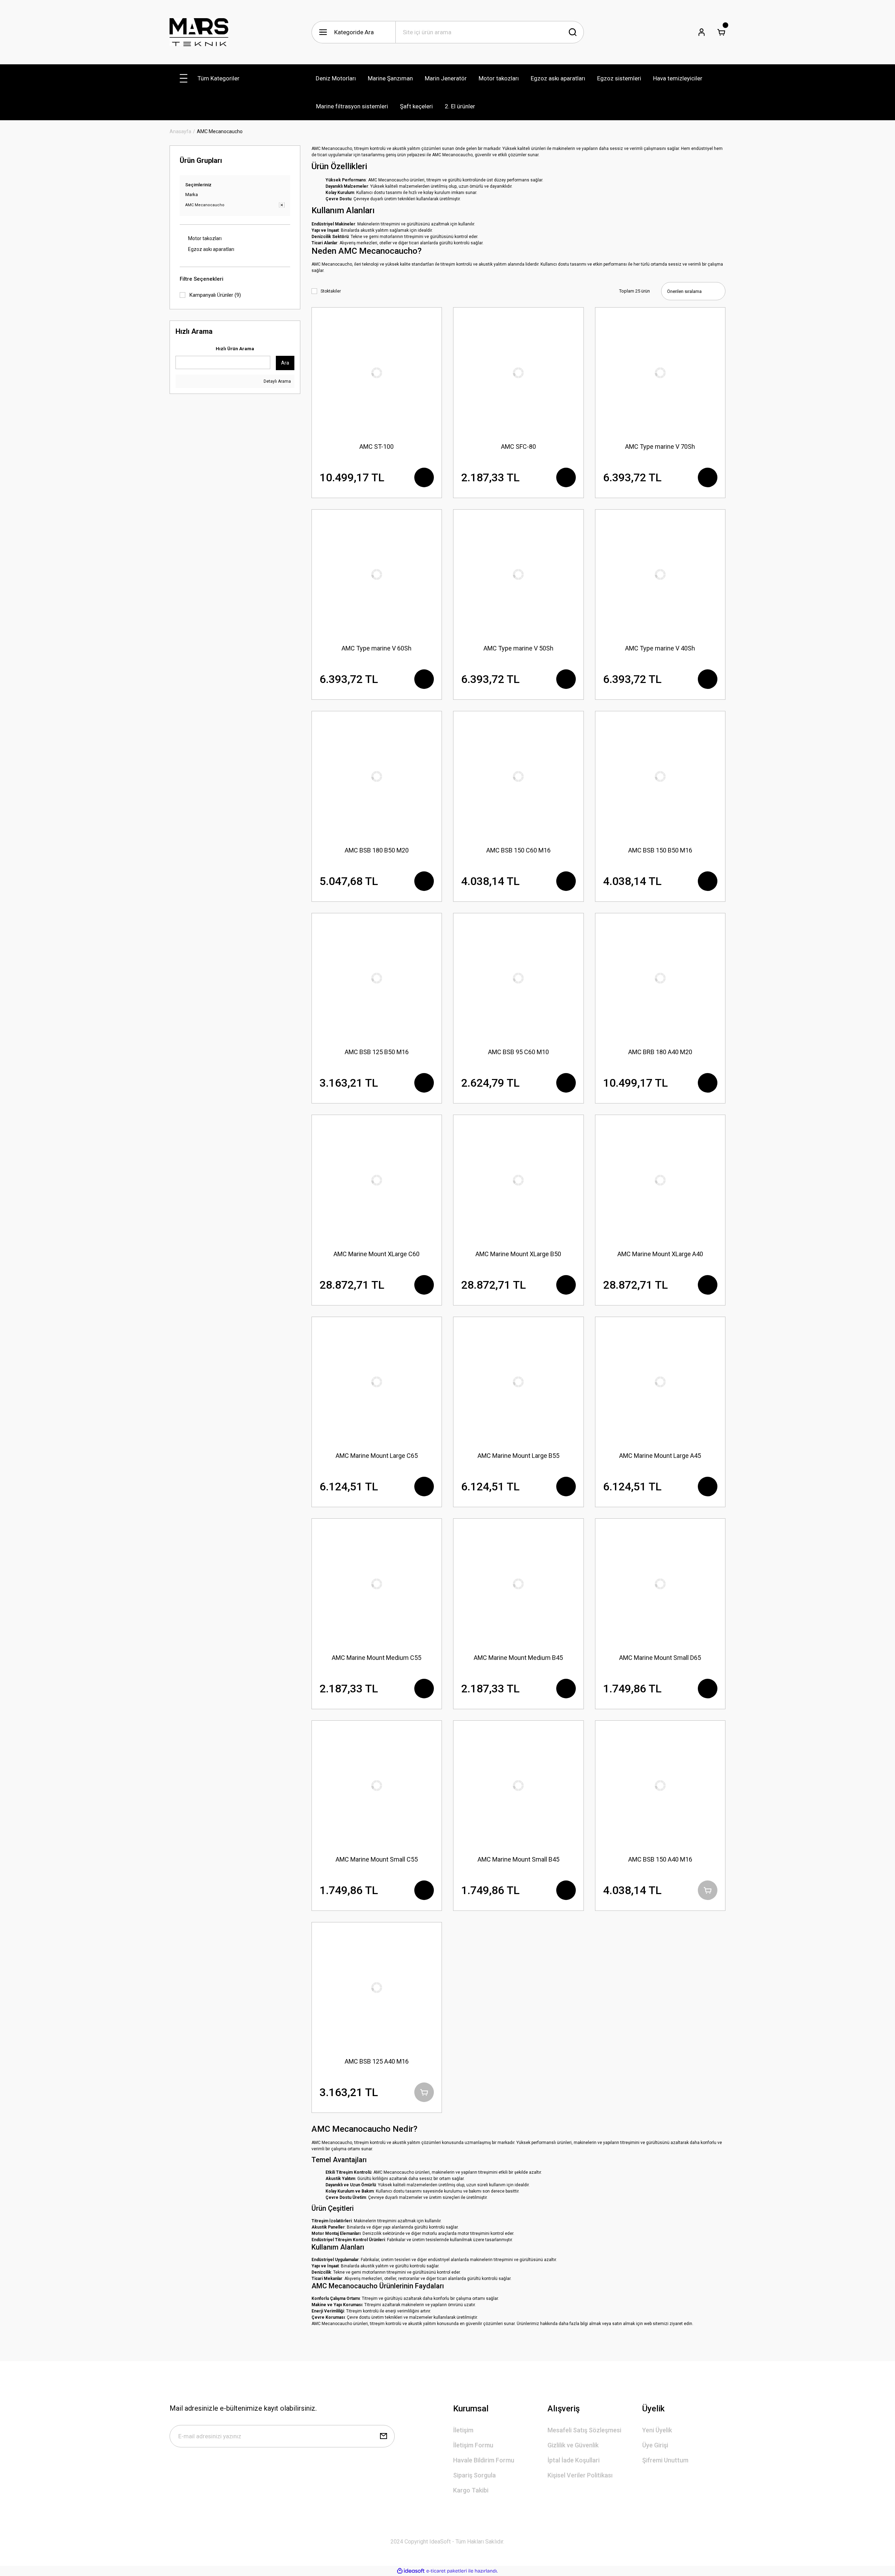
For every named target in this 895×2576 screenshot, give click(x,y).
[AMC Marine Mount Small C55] (377, 1786)
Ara (285, 363)
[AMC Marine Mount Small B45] (518, 1786)
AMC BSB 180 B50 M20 (377, 850)
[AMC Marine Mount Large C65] (377, 1382)
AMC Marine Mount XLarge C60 (377, 1254)
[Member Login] (702, 32)
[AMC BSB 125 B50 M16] (377, 978)
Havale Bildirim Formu (484, 2460)
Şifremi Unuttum (665, 2460)
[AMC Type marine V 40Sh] (660, 575)
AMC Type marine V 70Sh (660, 447)
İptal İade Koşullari (574, 2460)
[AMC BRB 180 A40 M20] (660, 978)
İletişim (463, 2430)
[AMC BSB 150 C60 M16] (518, 776)
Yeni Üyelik (657, 2430)
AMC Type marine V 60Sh (377, 648)
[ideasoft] (411, 2571)
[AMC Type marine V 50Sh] (518, 575)
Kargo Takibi (471, 2490)
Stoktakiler (331, 291)
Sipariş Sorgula (474, 2475)
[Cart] (721, 32)
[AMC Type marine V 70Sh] (660, 373)
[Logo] (199, 32)
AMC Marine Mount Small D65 (660, 1658)
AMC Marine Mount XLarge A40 (660, 1254)
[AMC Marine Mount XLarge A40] (660, 1180)
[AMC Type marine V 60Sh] (377, 575)
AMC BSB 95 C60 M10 (518, 1052)
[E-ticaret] (447, 2571)
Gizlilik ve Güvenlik (573, 2445)
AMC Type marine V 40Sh (660, 648)
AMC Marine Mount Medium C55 (377, 1658)
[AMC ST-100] (377, 373)
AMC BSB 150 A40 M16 (660, 1859)
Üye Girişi (655, 2445)
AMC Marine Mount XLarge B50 (518, 1254)
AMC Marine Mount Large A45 (660, 1456)
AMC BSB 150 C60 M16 (518, 850)
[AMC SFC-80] (518, 373)
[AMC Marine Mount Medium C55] (377, 1584)
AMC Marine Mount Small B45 (518, 1859)
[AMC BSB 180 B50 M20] (377, 776)
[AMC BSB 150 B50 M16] (660, 776)
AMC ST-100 (377, 447)
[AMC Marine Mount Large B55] (518, 1382)
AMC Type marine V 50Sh (518, 648)
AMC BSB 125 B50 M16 (377, 1052)
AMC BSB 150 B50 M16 (660, 850)
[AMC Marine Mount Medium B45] (518, 1584)
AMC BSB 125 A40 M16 (377, 2061)
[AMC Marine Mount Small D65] (660, 1584)
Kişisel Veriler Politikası (580, 2475)
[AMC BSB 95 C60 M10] (518, 978)
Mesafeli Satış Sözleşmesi (584, 2430)
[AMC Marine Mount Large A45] (660, 1382)
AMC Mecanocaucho (220, 131)
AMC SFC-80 (518, 447)
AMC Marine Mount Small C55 (377, 1859)
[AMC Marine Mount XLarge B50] (518, 1180)
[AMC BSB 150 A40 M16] (660, 1786)
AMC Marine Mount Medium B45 (518, 1658)
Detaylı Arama (277, 381)
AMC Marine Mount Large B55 (518, 1456)
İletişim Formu (473, 2445)
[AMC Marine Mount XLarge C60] (377, 1180)
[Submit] (384, 2436)
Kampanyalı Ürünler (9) (215, 295)
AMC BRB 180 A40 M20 (660, 1052)
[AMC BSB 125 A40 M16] (377, 1987)
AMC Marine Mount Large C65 (377, 1456)
